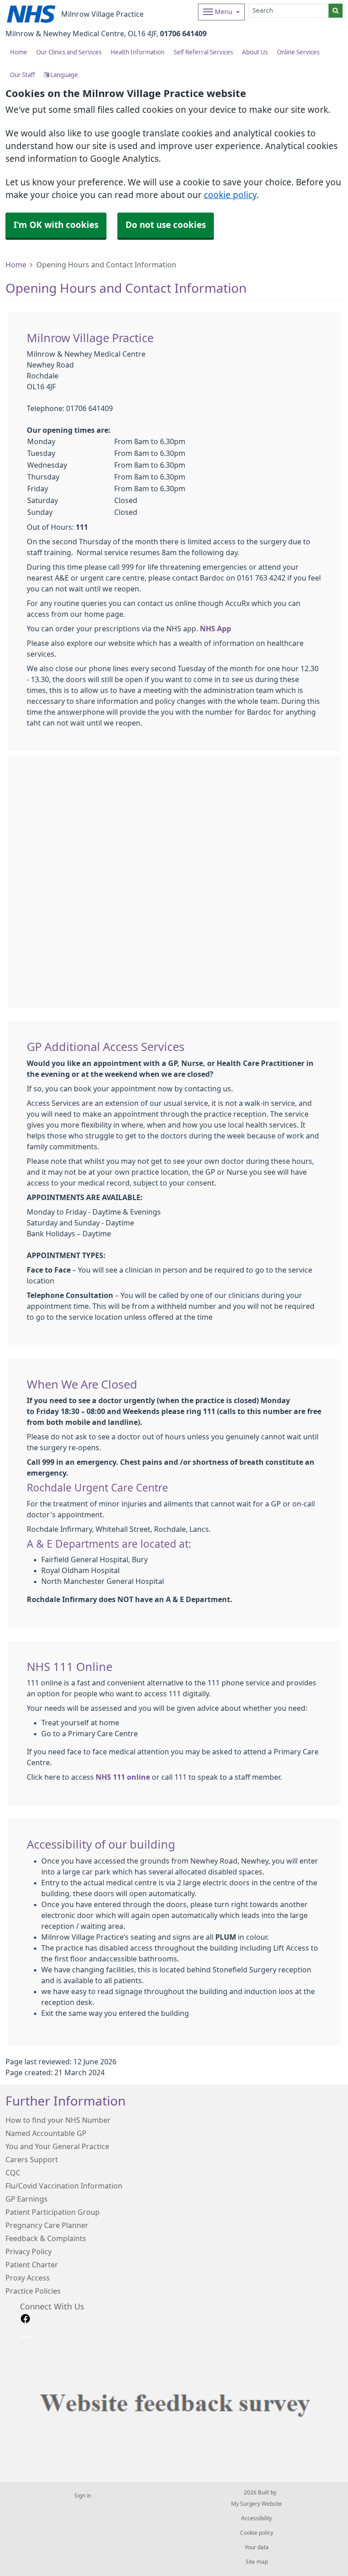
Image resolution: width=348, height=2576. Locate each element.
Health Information (138, 52)
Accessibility (256, 2518)
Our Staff (22, 75)
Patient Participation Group (53, 2212)
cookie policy (230, 195)
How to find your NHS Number (58, 2120)
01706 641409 (183, 34)
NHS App (215, 629)
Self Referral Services (203, 52)
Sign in (83, 2496)
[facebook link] (25, 2319)
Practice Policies (33, 2291)
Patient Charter (32, 2265)
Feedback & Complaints (46, 2238)
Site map (257, 2562)
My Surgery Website (256, 2504)
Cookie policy (257, 2533)
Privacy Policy (29, 2252)
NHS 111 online (123, 1777)
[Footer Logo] (181, 2401)
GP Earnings (27, 2199)
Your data (257, 2547)
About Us (255, 52)
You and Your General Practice (57, 2146)
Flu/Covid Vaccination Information (64, 2186)
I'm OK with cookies (56, 225)
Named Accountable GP (46, 2133)
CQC (13, 2173)
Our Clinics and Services (69, 52)
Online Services (298, 52)
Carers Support (32, 2160)
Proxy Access (28, 2278)
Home (16, 265)
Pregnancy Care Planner (47, 2225)
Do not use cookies (166, 225)
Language (63, 75)
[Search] (336, 11)
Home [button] (19, 52)
